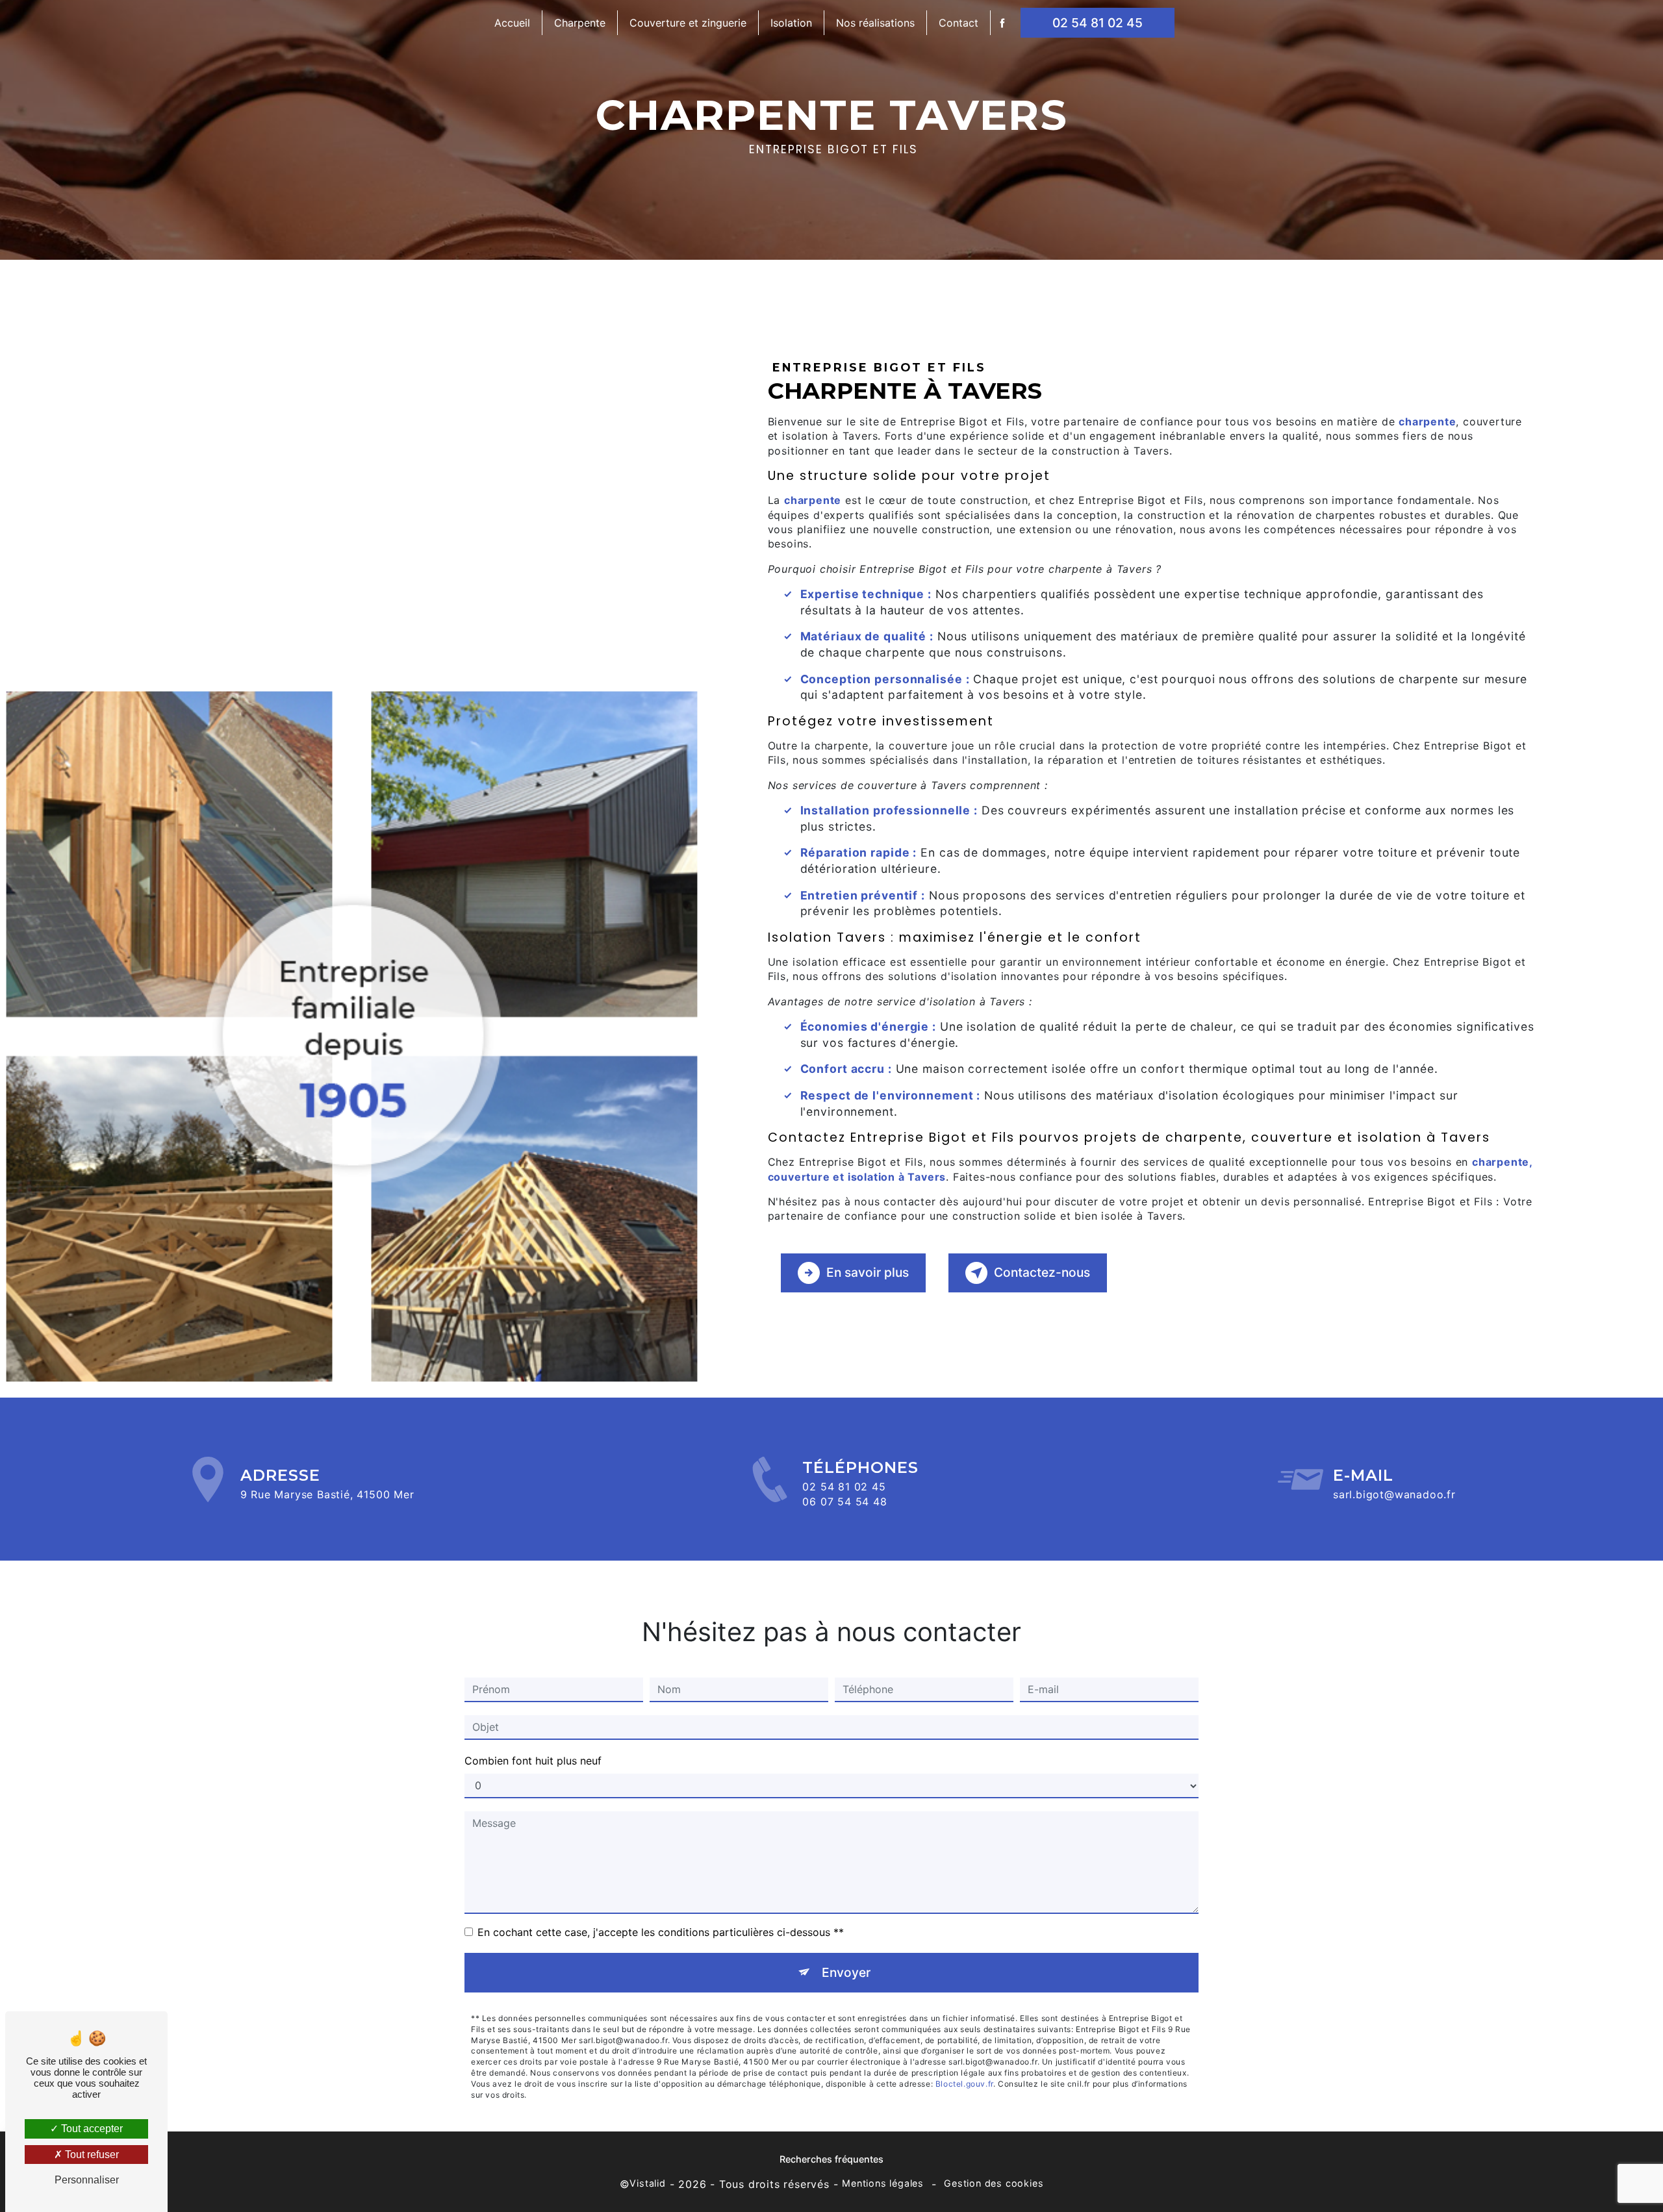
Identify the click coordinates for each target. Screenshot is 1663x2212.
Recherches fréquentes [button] (831, 2159)
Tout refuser (91, 2155)
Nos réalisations (875, 23)
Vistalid (647, 2183)
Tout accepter (91, 2129)
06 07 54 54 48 (844, 1502)
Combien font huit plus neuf (533, 1761)
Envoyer (846, 1972)
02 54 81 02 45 (1098, 23)
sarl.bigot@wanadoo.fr (1394, 1494)
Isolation (791, 23)
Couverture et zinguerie (688, 23)
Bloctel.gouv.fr (964, 2084)
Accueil (512, 23)
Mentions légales (883, 2183)
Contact (958, 23)
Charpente (580, 23)
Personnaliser (87, 2180)
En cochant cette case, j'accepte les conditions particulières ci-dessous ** (661, 1932)
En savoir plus (868, 1272)
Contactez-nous (1042, 1272)
